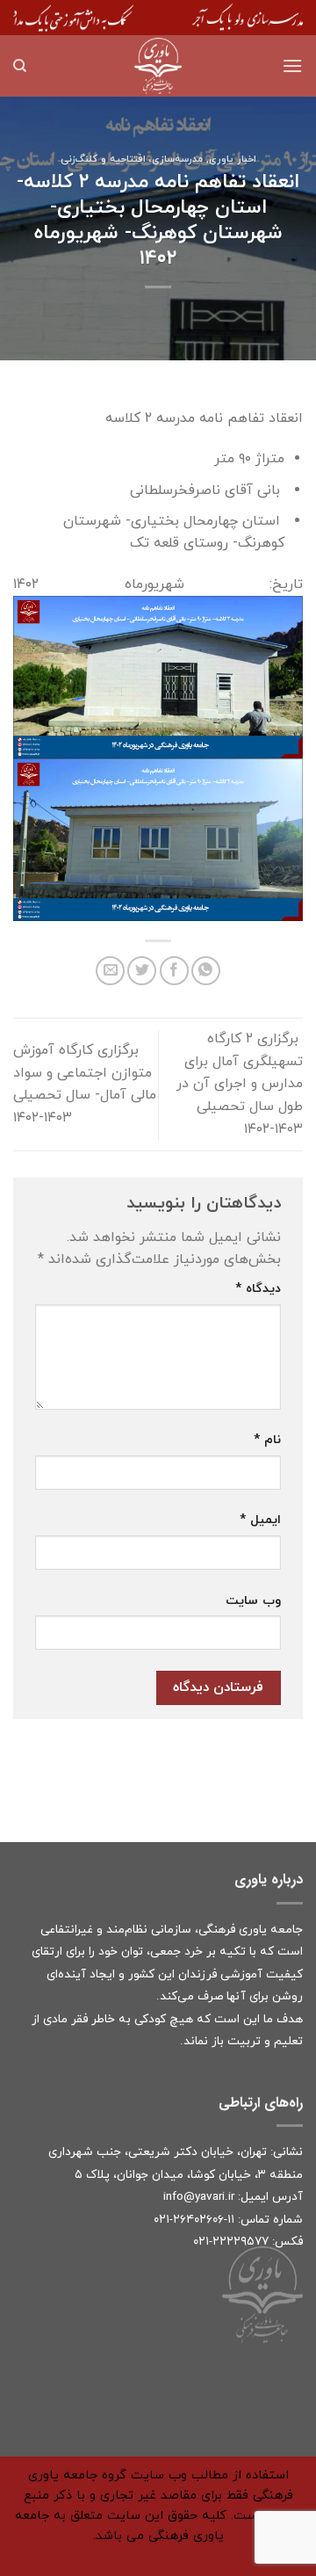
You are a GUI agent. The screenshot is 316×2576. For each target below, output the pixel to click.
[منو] (292, 65)
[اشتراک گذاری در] (174, 971)
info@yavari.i (197, 2197)
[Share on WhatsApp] (206, 971)
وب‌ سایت (253, 1601)
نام (267, 1440)
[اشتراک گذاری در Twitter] (142, 971)
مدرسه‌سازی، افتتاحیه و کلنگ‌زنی (132, 159)
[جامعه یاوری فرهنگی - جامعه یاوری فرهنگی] (158, 66)
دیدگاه (258, 1289)
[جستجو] (20, 66)
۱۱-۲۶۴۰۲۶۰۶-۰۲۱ (194, 2220)
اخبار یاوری (233, 159)
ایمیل (260, 1520)
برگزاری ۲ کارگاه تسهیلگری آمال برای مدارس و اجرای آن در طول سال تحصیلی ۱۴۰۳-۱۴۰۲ (240, 1084)
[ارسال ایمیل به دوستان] (110, 971)
